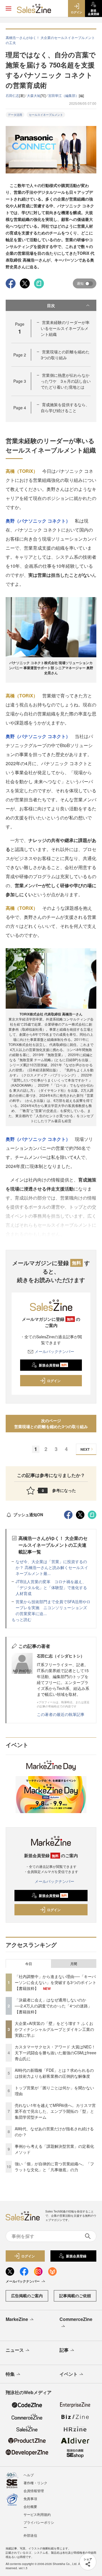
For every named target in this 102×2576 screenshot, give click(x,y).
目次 (51, 305)
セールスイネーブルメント (46, 115)
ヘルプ (29, 2475)
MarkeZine (17, 2319)
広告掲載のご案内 (27, 2296)
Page (20, 355)
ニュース (15, 2350)
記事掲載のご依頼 (75, 2296)
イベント (69, 2374)
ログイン (54, 1381)
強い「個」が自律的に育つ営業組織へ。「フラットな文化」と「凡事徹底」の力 (54, 2167)
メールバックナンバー (54, 1351)
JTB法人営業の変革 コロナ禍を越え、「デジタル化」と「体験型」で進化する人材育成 (51, 1587)
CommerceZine (76, 2319)
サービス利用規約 (37, 2514)
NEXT (85, 1449)
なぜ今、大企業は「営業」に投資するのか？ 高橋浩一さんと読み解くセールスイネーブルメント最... (52, 1567)
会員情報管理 (34, 2491)
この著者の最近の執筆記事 (61, 1714)
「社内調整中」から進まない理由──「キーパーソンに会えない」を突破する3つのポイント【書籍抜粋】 (56, 1982)
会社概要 (30, 2506)
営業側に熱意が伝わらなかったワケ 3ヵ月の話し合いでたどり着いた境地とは (66, 381)
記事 (64, 2350)
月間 (74, 1964)
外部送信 (30, 2535)
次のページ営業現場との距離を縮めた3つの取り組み (51, 1423)
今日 (29, 1964)
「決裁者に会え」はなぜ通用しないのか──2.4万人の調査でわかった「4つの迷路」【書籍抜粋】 (53, 2006)
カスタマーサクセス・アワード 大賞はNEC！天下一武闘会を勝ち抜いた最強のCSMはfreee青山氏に (56, 2053)
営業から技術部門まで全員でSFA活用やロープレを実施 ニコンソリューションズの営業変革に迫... (53, 1607)
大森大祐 (34, 95)
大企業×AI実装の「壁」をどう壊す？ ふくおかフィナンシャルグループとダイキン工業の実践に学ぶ (54, 2029)
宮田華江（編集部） (63, 95)
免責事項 (30, 2498)
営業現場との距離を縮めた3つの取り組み (65, 355)
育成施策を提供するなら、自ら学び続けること (65, 407)
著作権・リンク (35, 2483)
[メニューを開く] (8, 8)
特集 (10, 2374)
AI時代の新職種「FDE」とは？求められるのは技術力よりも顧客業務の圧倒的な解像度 (54, 2073)
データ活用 (15, 115)
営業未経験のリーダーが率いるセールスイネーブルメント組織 (65, 328)
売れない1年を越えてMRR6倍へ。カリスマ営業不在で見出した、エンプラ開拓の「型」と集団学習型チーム (55, 2111)
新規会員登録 (53, 1365)
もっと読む (22, 1619)
